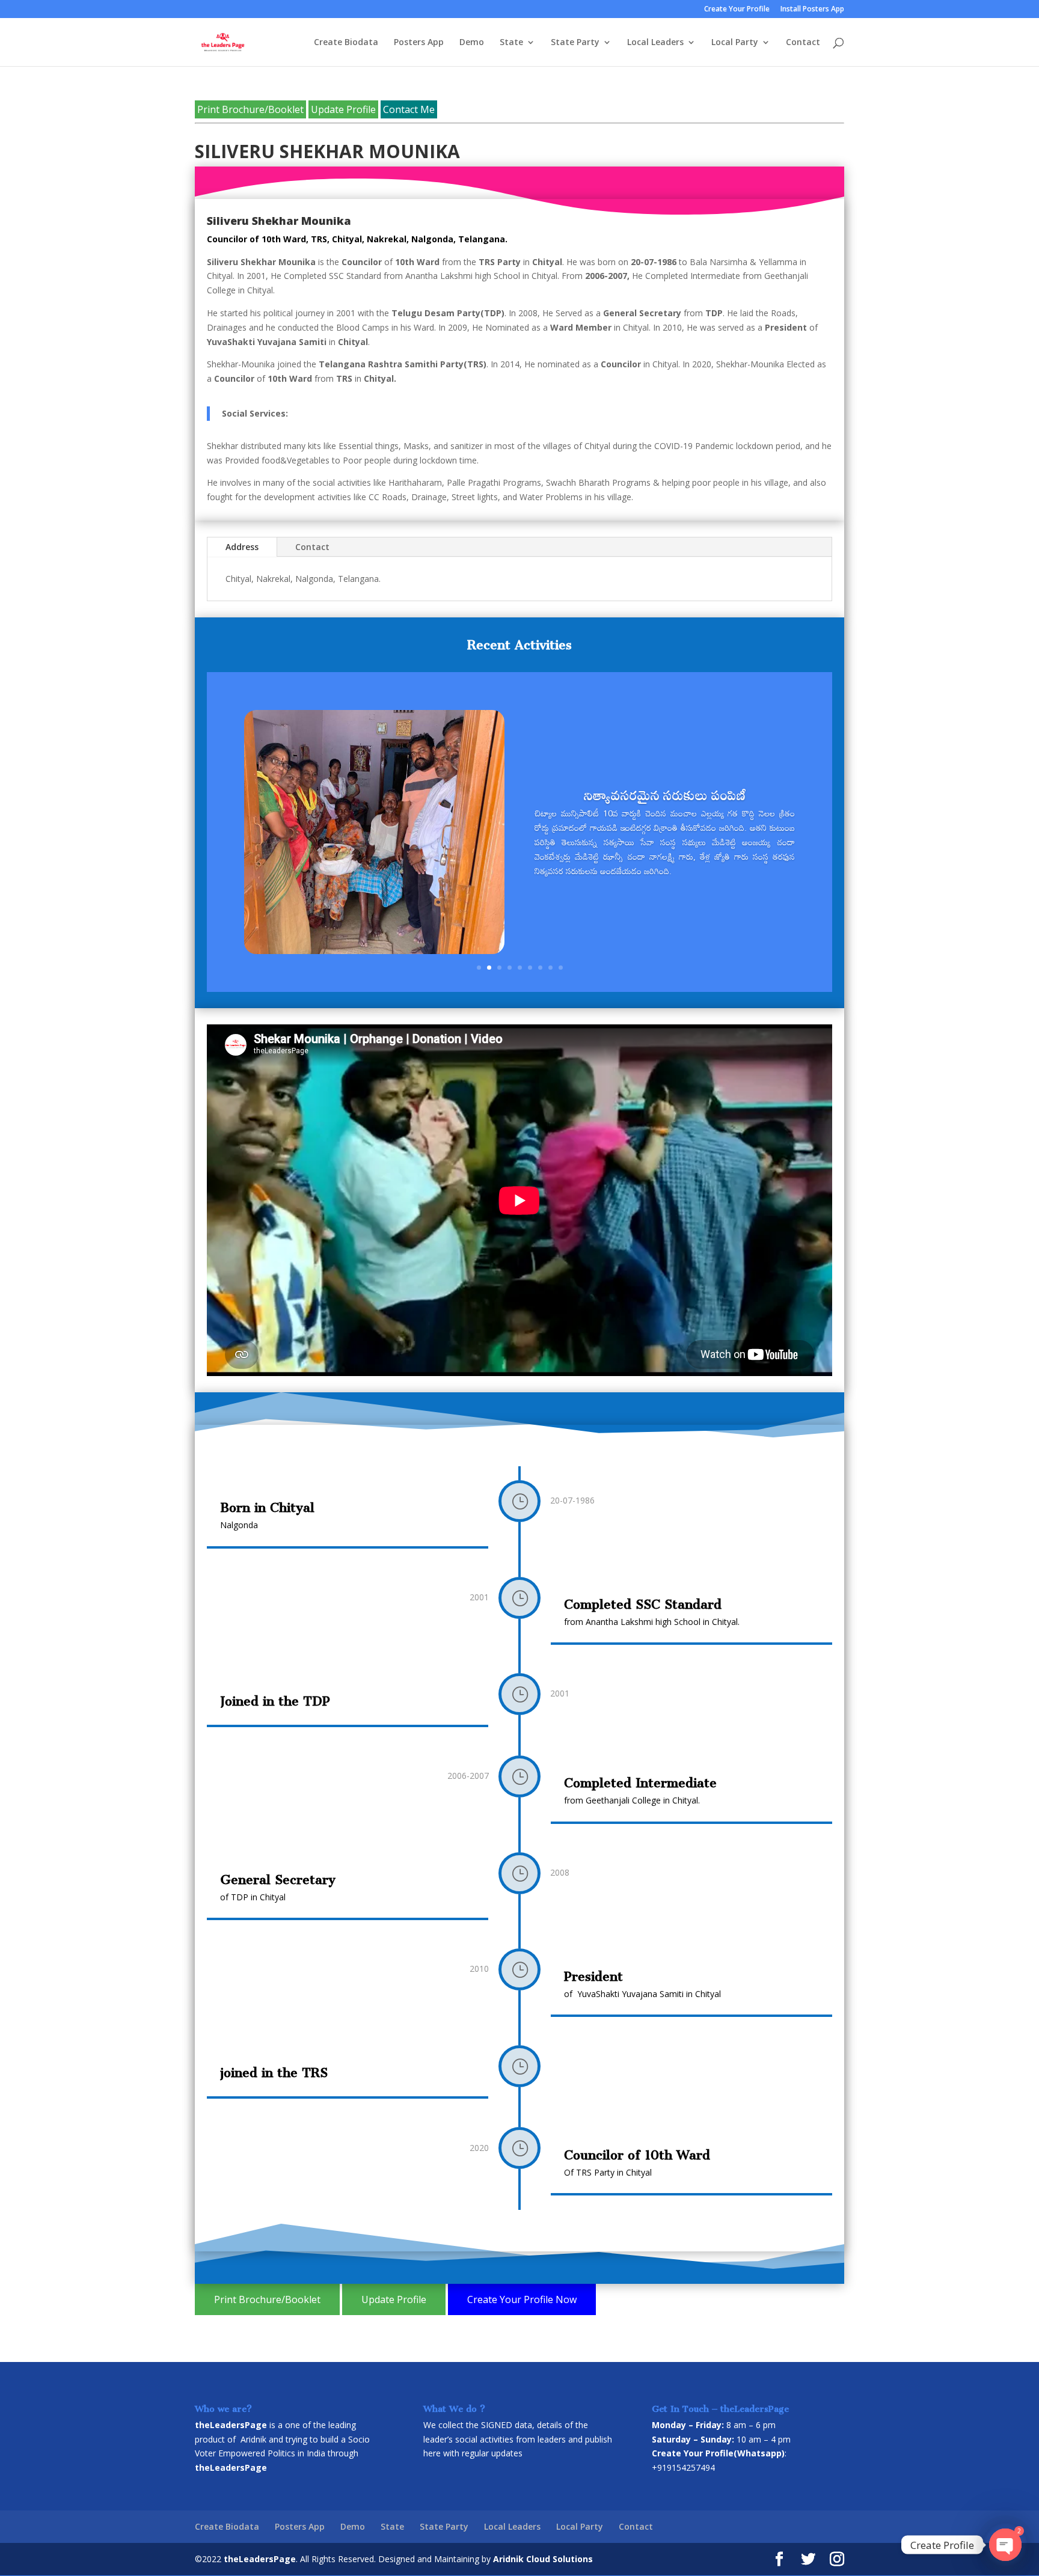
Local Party (735, 43)
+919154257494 (683, 2467)
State (511, 43)
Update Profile (343, 109)
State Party (575, 43)
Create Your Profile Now (522, 2299)
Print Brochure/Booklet (250, 109)
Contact (803, 43)
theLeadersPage (260, 2559)
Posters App (419, 43)
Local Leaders (655, 43)
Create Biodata (346, 43)
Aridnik (253, 2439)
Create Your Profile (737, 10)
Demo (472, 43)
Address (242, 547)
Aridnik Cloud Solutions (543, 2559)
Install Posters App (812, 10)
